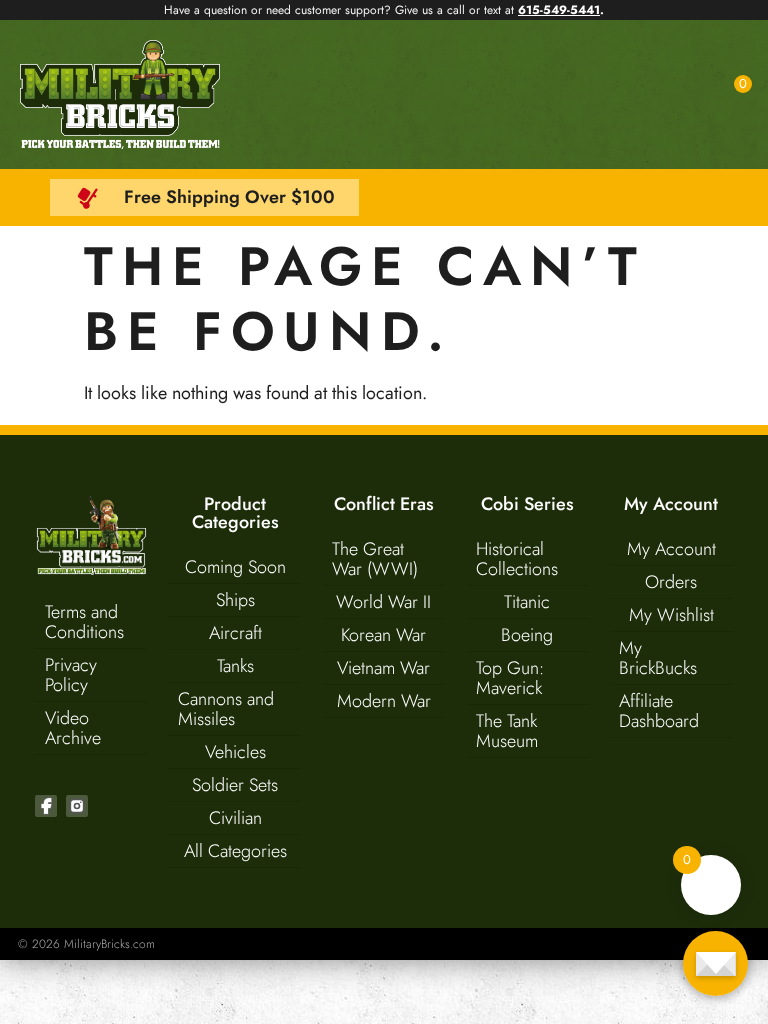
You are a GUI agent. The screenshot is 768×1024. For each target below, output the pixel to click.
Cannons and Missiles (226, 709)
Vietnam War (383, 668)
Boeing (527, 635)
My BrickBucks (658, 658)
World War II (383, 602)
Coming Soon (235, 567)
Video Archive (73, 728)
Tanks (235, 666)
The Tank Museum (507, 731)
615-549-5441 (559, 10)
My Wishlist (671, 615)
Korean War (383, 635)
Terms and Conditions (84, 622)
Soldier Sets (235, 785)
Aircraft (235, 633)
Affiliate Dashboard (659, 711)
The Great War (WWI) (375, 559)
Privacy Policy (71, 675)
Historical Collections (517, 559)
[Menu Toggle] (692, 95)
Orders (671, 582)
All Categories (235, 851)
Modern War (384, 701)
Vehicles (235, 752)
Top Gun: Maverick (510, 678)
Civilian (235, 818)
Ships (235, 600)
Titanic (527, 602)
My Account (671, 549)
